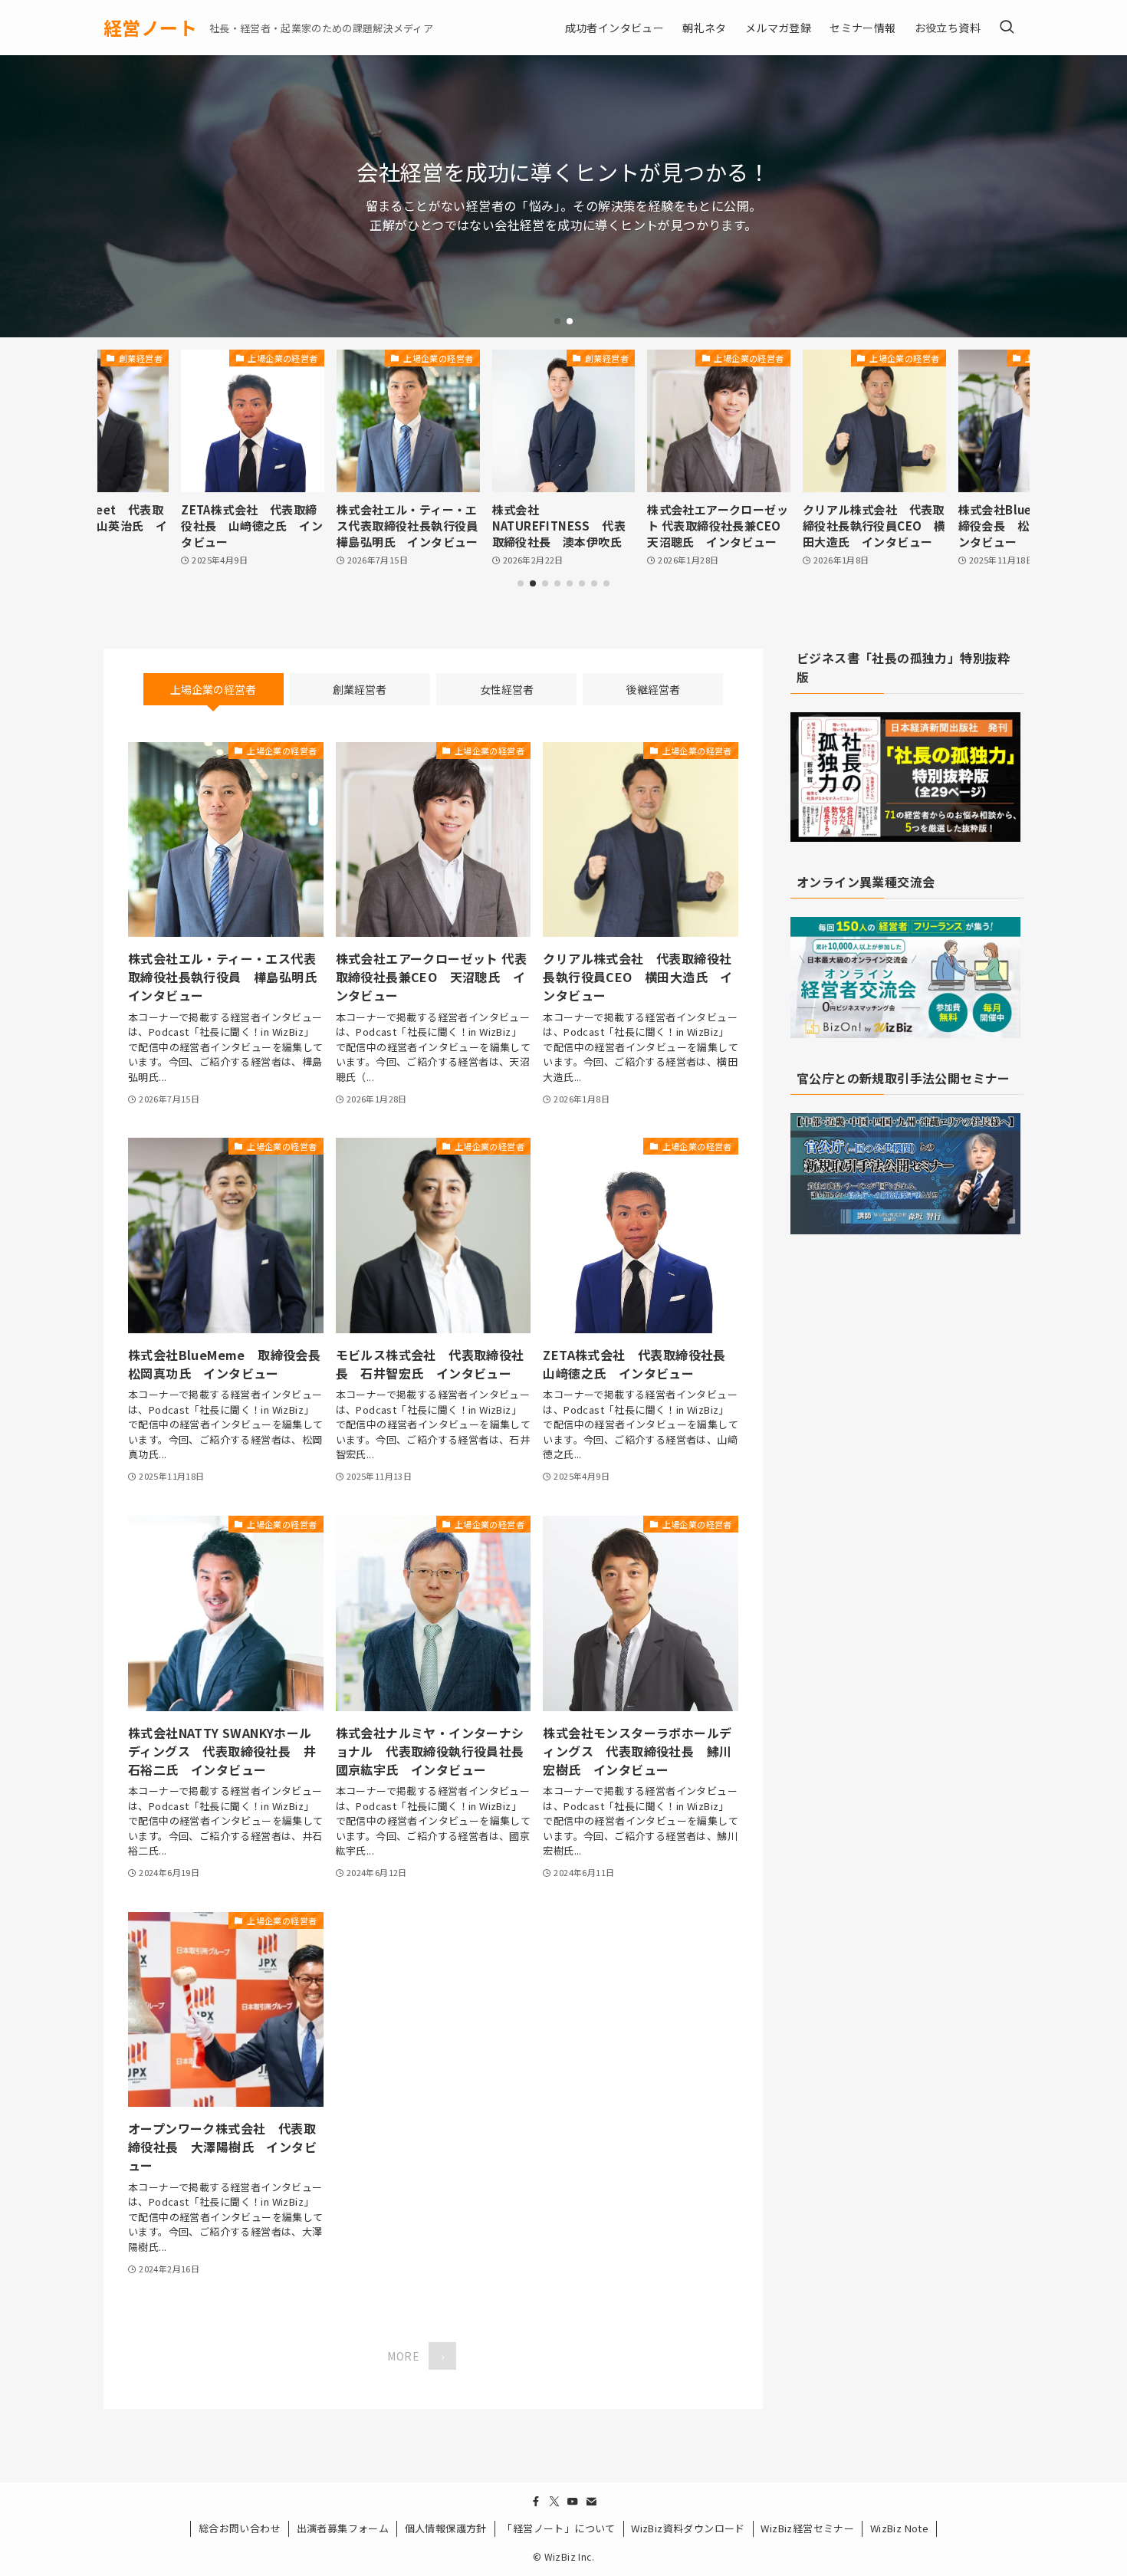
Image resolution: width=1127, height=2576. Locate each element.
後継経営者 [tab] (653, 689)
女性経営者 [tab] (507, 689)
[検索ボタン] (1007, 28)
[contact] (591, 2502)
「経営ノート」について (559, 2528)
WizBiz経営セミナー (807, 2528)
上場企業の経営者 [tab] (213, 689)
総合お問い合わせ (240, 2528)
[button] (557, 321)
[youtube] (573, 2502)
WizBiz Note (899, 2528)
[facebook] (536, 2502)
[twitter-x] (554, 2502)
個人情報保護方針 (446, 2528)
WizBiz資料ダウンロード (688, 2528)
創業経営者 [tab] (360, 689)
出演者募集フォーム (343, 2528)
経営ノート (150, 28)
